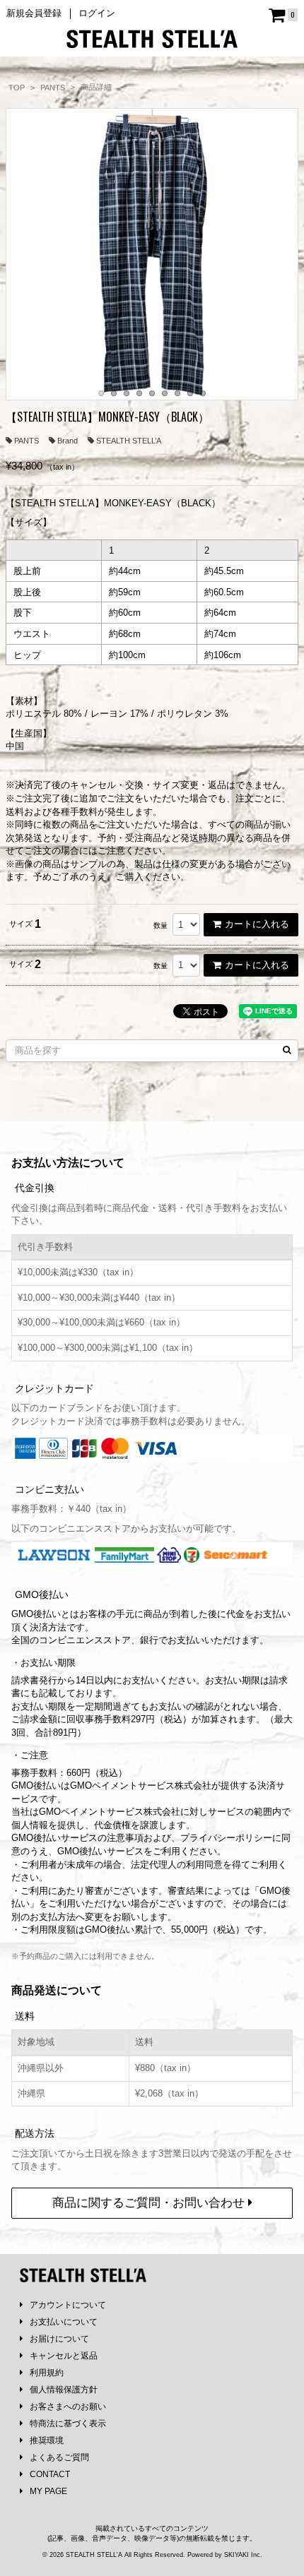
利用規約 (47, 2373)
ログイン (97, 13)
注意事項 (125, 1838)
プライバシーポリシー (226, 1838)
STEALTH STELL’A (129, 441)
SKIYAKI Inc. (243, 2555)
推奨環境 (47, 2440)
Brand (68, 441)
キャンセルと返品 (64, 2356)
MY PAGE (48, 2491)
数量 (160, 925)
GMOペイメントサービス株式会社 (110, 1812)
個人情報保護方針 (64, 2390)
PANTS (27, 441)
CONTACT (50, 2474)
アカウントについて (68, 2305)
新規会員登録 (34, 13)
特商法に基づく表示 (68, 2423)
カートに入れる (257, 924)
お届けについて (59, 2339)
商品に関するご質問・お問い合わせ (150, 2203)
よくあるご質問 (59, 2457)
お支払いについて (64, 2322)
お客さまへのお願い (68, 2407)
